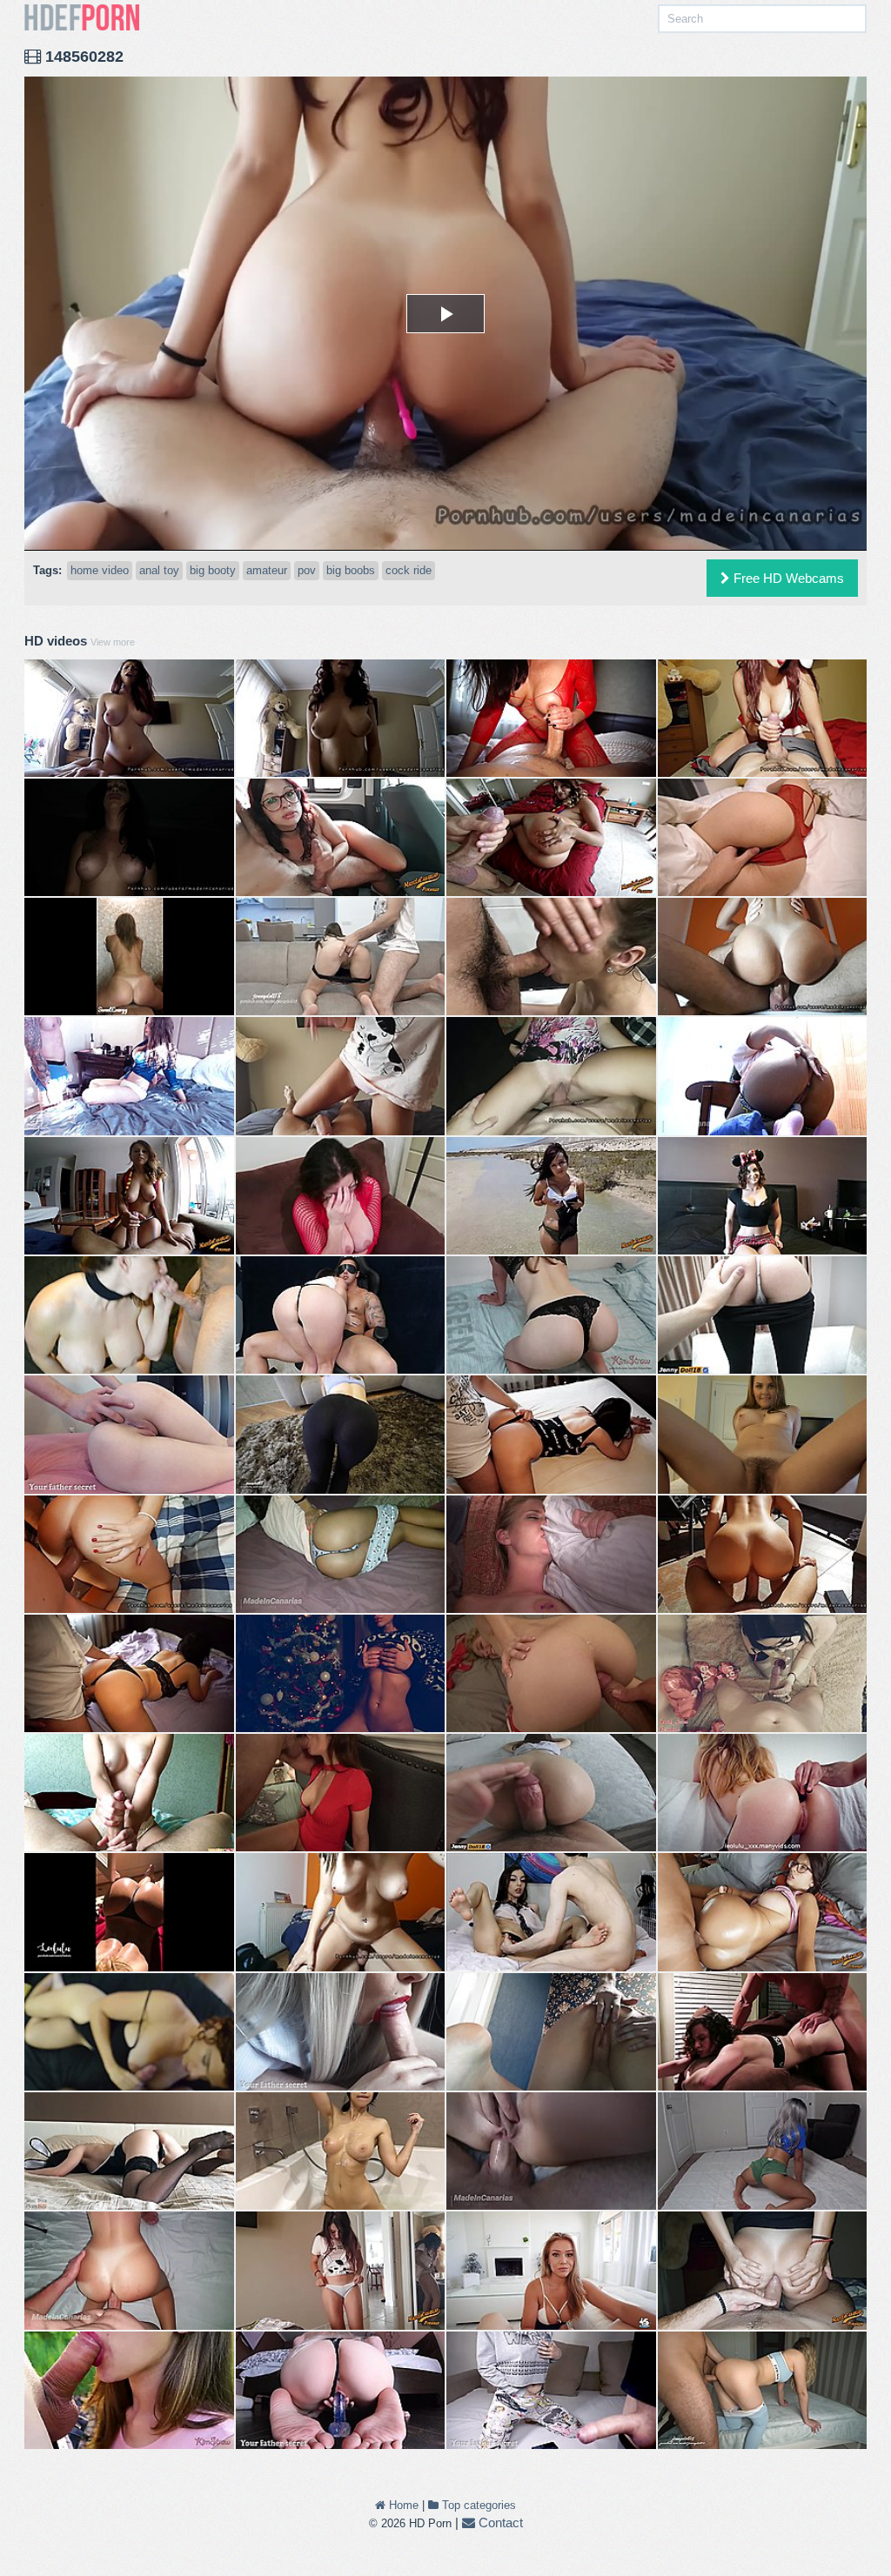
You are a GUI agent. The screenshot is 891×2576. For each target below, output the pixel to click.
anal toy (159, 570)
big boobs (351, 570)
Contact (499, 2522)
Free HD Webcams (787, 578)
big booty (213, 570)
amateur (267, 570)
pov (307, 570)
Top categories (477, 2505)
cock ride (409, 570)
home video (100, 570)
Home (402, 2505)
